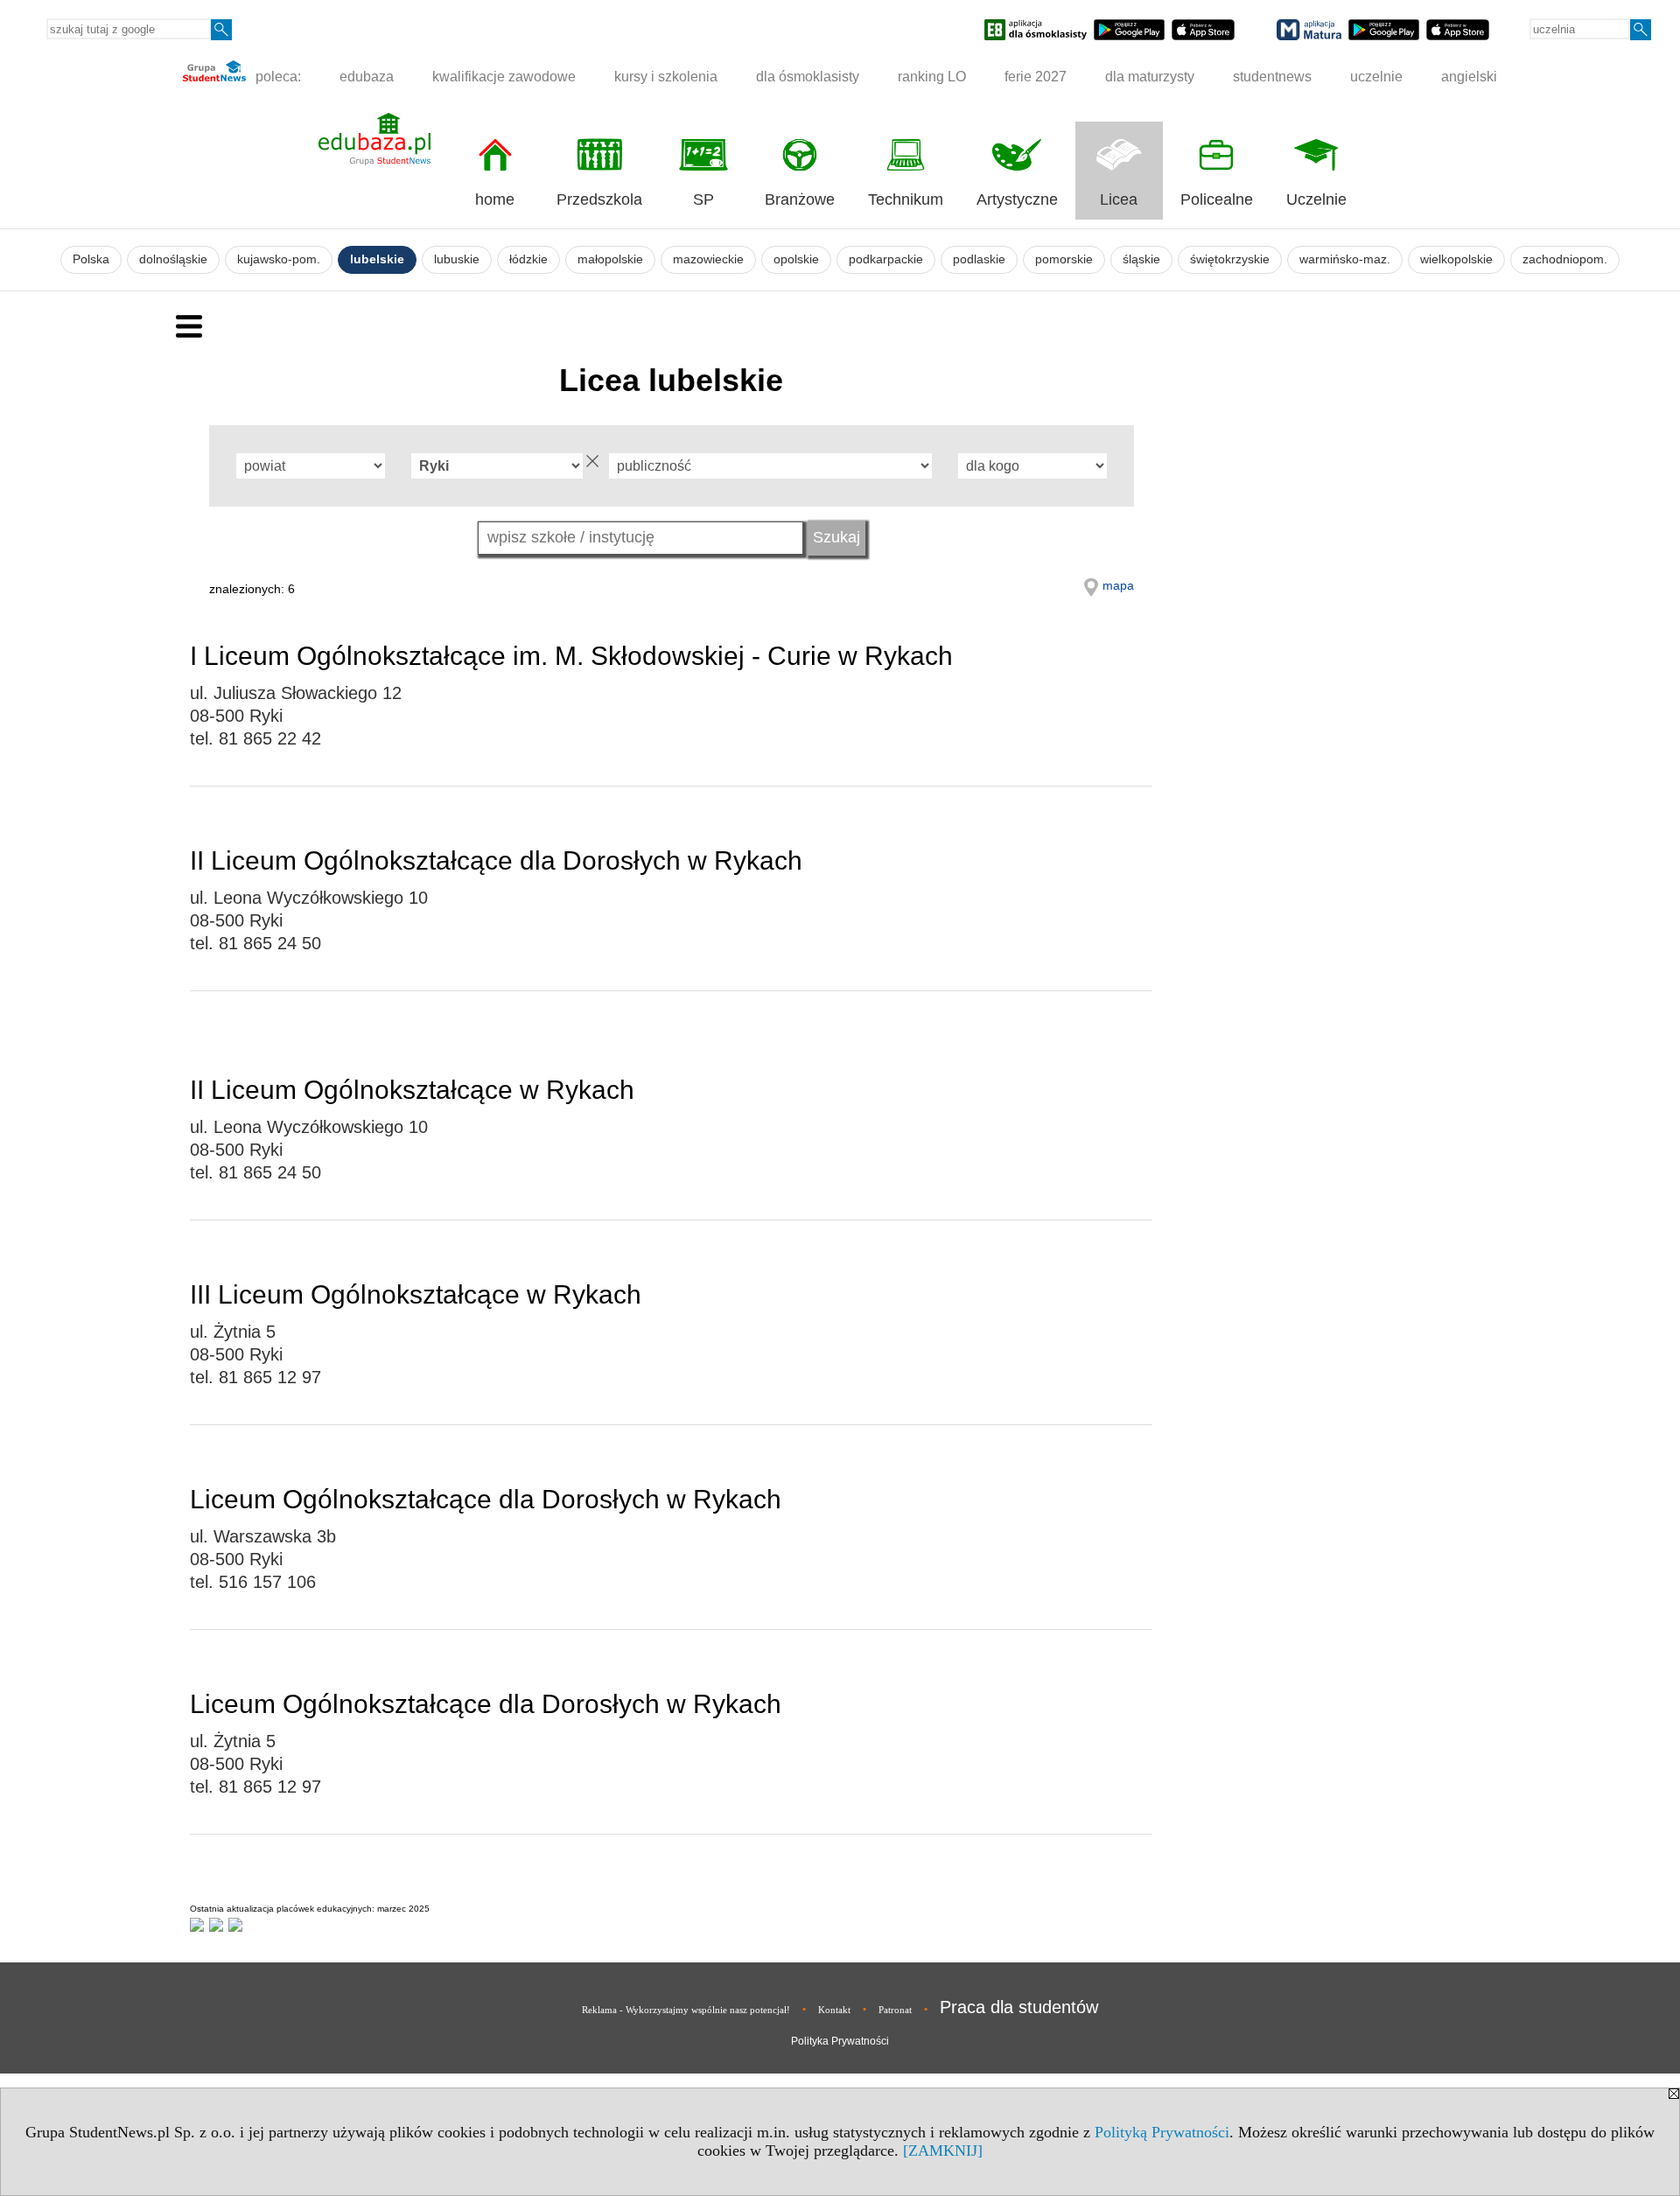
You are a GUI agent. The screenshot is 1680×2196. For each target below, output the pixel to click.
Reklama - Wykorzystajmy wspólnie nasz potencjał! (686, 2010)
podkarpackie (886, 259)
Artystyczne (1017, 199)
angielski (1469, 77)
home (495, 199)
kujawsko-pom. (279, 259)
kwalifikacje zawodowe (504, 77)
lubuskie (457, 259)
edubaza (367, 77)
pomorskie (1064, 259)
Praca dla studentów (1019, 2007)
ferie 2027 (1036, 77)
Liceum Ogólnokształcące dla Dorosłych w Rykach (486, 1499)
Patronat (895, 2010)
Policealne (1217, 199)
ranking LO (932, 77)
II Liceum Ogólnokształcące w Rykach (412, 1090)
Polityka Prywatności (840, 2041)
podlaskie (979, 259)
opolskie (796, 259)
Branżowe (800, 199)
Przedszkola (599, 199)
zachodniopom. (1565, 259)
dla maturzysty (1150, 77)
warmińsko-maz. (1345, 259)
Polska (91, 259)
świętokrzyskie (1230, 259)
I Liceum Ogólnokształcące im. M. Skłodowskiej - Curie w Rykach (571, 656)
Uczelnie (1316, 199)
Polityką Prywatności (1162, 2132)
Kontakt (834, 2010)
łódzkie (528, 259)
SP (703, 199)
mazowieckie (708, 259)
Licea (1119, 199)
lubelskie (377, 259)
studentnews (1272, 77)
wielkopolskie (1456, 259)
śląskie (1141, 259)
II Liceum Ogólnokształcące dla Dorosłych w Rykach (496, 860)
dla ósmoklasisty (808, 77)
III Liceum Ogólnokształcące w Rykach (416, 1294)
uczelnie (1376, 77)
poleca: (276, 77)
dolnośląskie (173, 259)
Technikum (906, 199)
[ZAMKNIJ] (943, 2151)
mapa (1118, 585)
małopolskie (610, 259)
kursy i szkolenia (666, 77)
